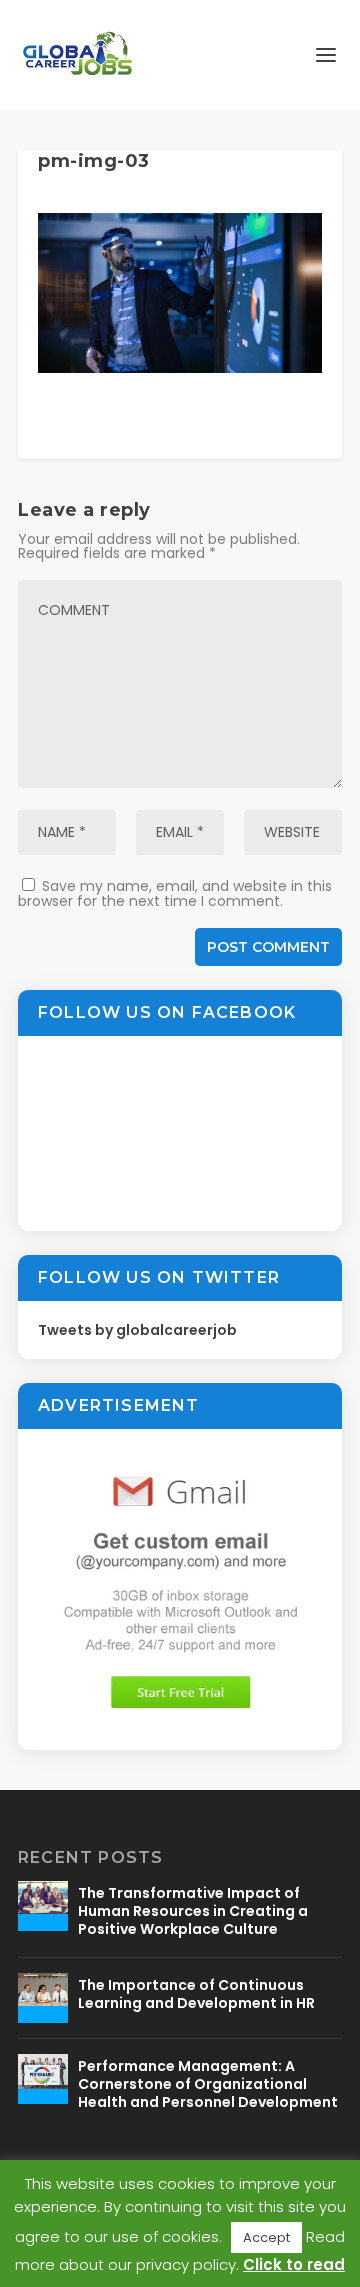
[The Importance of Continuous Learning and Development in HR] (43, 1998)
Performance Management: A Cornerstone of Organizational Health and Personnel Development (208, 2084)
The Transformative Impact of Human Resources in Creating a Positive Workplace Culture (193, 1911)
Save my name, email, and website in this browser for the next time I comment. (175, 893)
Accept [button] (266, 2237)
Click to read (294, 2264)
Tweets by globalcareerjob (137, 1330)
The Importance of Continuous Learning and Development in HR (196, 1994)
